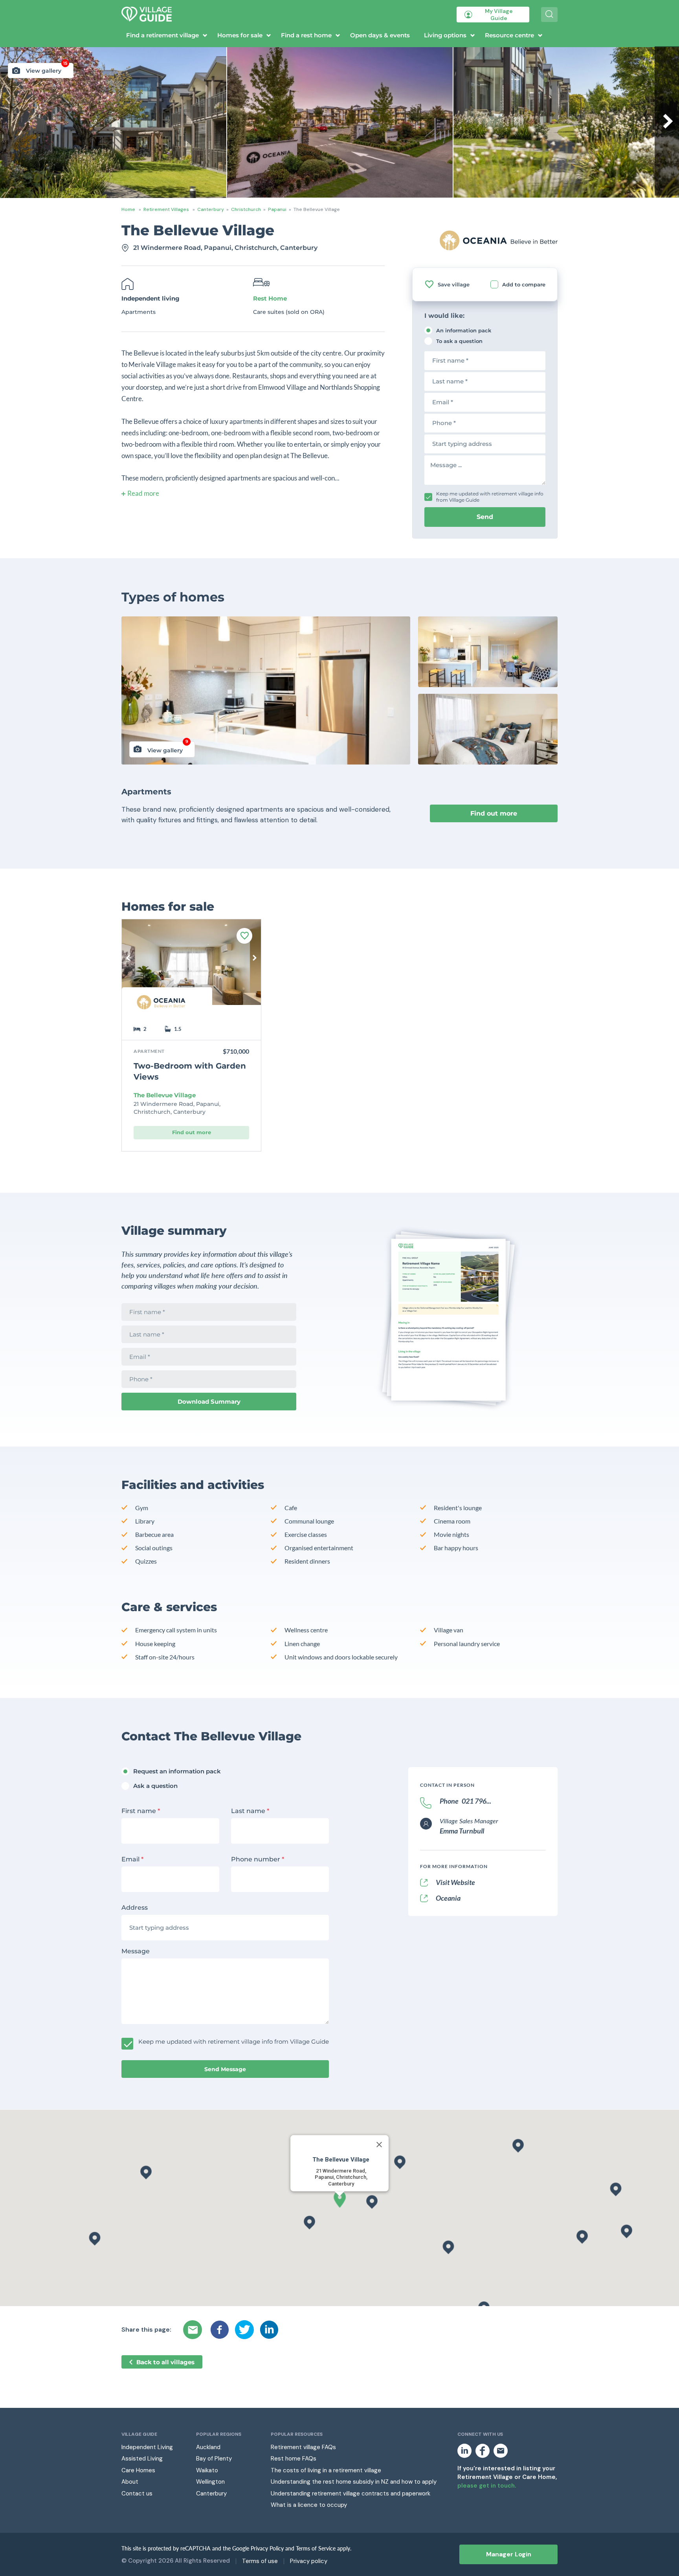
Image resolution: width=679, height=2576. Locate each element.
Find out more (494, 813)
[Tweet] (244, 2330)
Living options (445, 35)
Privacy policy (309, 2561)
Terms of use (260, 2561)
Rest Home (270, 298)
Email (132, 1859)
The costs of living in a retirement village (326, 2470)
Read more (143, 493)
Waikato (207, 2470)
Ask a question (155, 1786)
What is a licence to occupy (309, 2505)
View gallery (47, 69)
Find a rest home (306, 35)
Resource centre (509, 35)
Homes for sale (240, 35)
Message (136, 1951)
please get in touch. (487, 2486)
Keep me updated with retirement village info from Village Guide (490, 497)
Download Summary (209, 1402)
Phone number (258, 1859)
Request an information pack (177, 1771)
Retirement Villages (166, 209)
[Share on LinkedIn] (269, 2330)
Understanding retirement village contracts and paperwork (351, 2493)
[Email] (194, 2330)
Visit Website (455, 1882)
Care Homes (138, 2470)
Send (485, 517)
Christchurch (246, 209)
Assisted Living (142, 2459)
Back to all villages (165, 2362)
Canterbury (211, 209)
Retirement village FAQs (303, 2447)
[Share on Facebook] (220, 2330)
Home (128, 209)
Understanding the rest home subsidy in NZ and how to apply (354, 2482)
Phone (465, 1801)
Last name (250, 1811)
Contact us (137, 2493)
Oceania (448, 1898)
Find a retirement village (162, 35)
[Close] (379, 2145)
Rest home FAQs (294, 2459)
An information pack (464, 330)
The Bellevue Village (165, 1095)
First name (141, 1811)
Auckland (208, 2447)
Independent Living (147, 2447)
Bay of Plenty (214, 2459)
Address (135, 1908)
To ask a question (459, 341)
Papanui (277, 209)
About (130, 2482)
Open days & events (380, 35)
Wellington (210, 2482)
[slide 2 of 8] (191, 968)
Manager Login (509, 2554)
